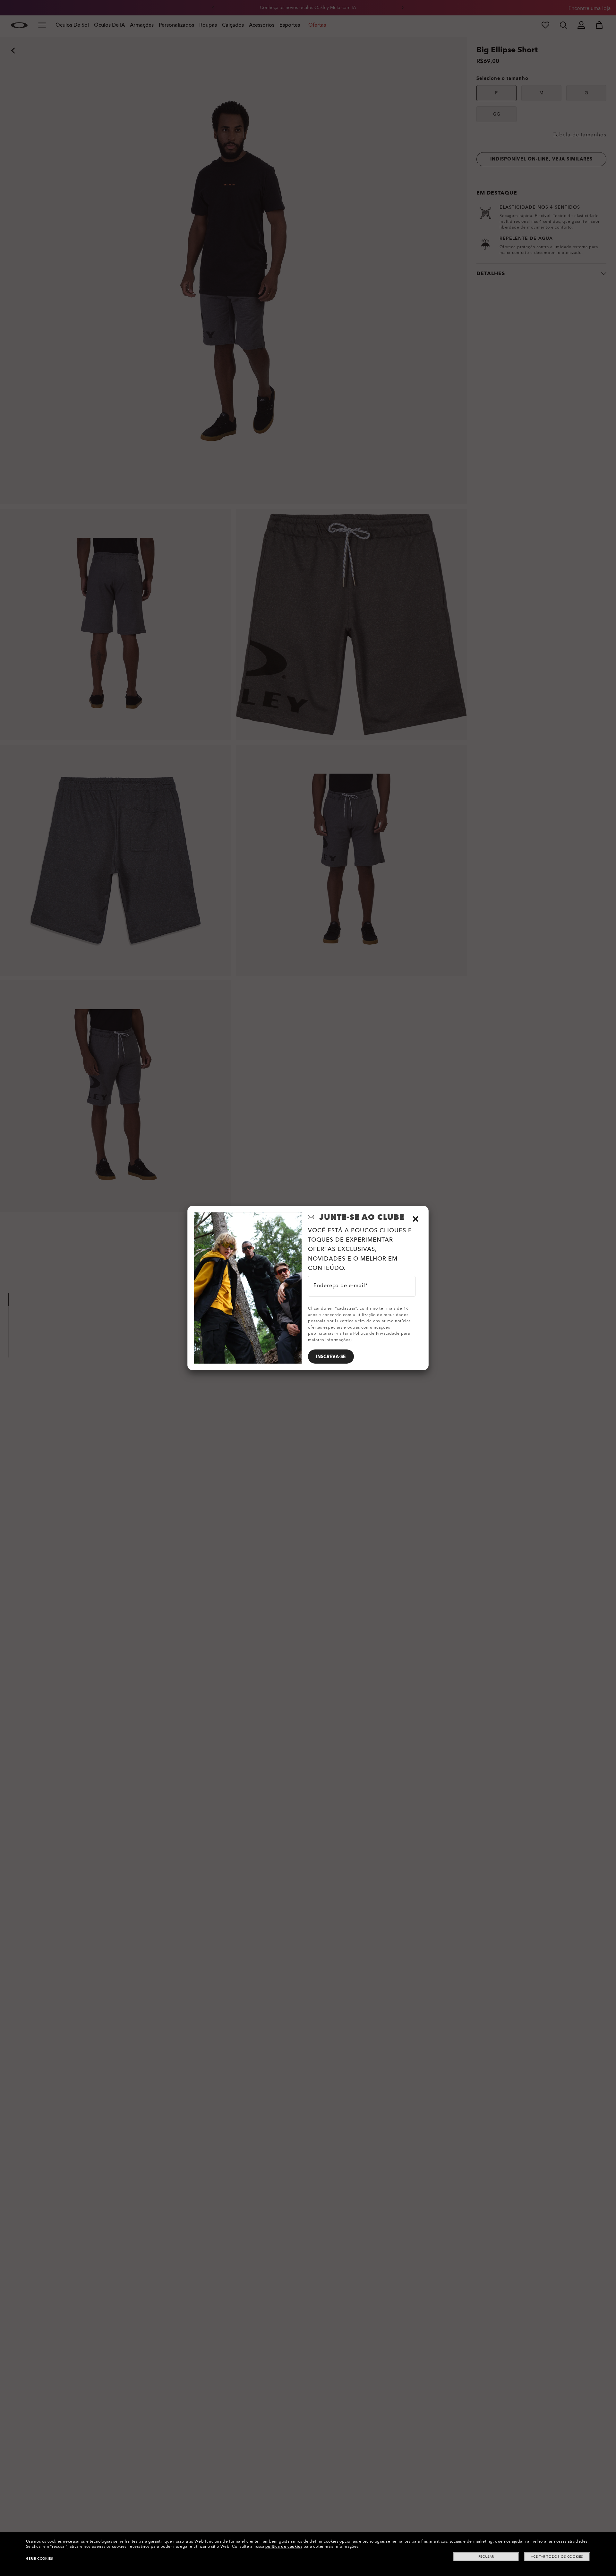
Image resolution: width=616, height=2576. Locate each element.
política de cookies (284, 2546)
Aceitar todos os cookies (557, 2557)
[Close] (415, 1219)
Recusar (486, 2557)
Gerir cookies (40, 2559)
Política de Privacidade (376, 1333)
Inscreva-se (331, 1357)
